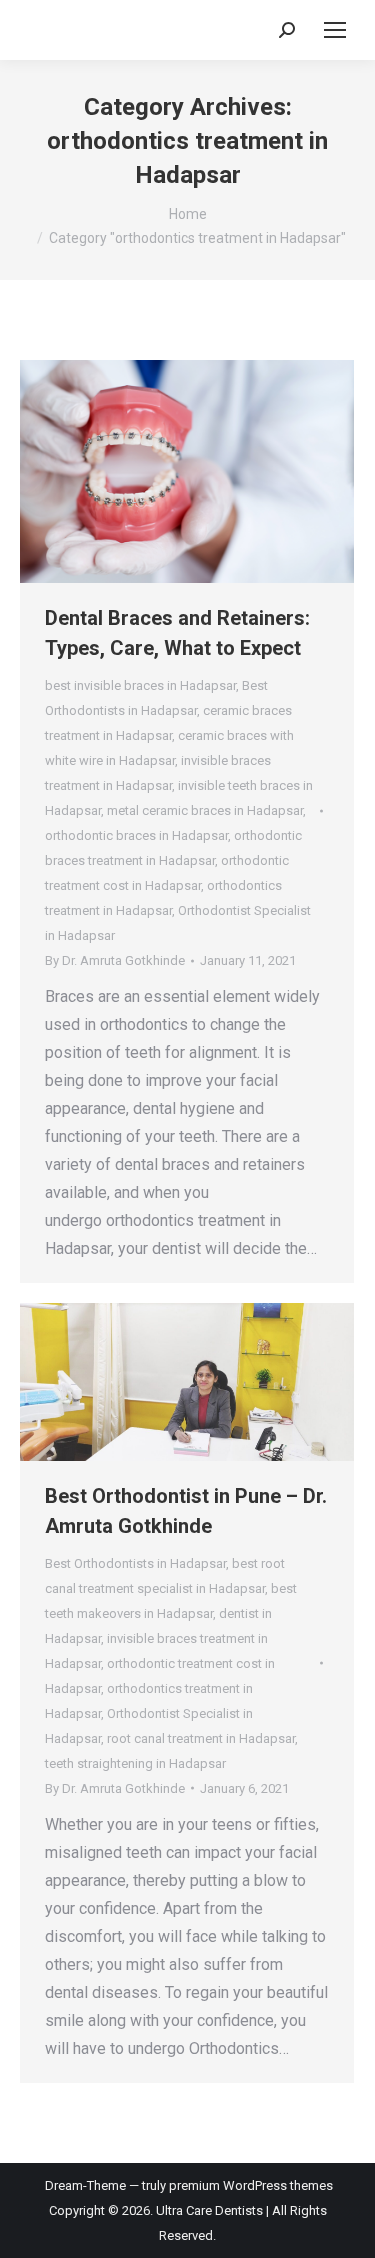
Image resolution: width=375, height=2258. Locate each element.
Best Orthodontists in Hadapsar (135, 1563)
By (115, 960)
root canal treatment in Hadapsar (201, 1738)
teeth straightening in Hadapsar (135, 1763)
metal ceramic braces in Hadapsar (205, 810)
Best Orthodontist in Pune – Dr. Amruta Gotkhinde (186, 1511)
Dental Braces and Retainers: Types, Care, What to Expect (177, 633)
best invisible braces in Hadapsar (140, 685)
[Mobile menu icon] (335, 30)
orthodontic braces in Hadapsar (136, 835)
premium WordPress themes (251, 2185)
